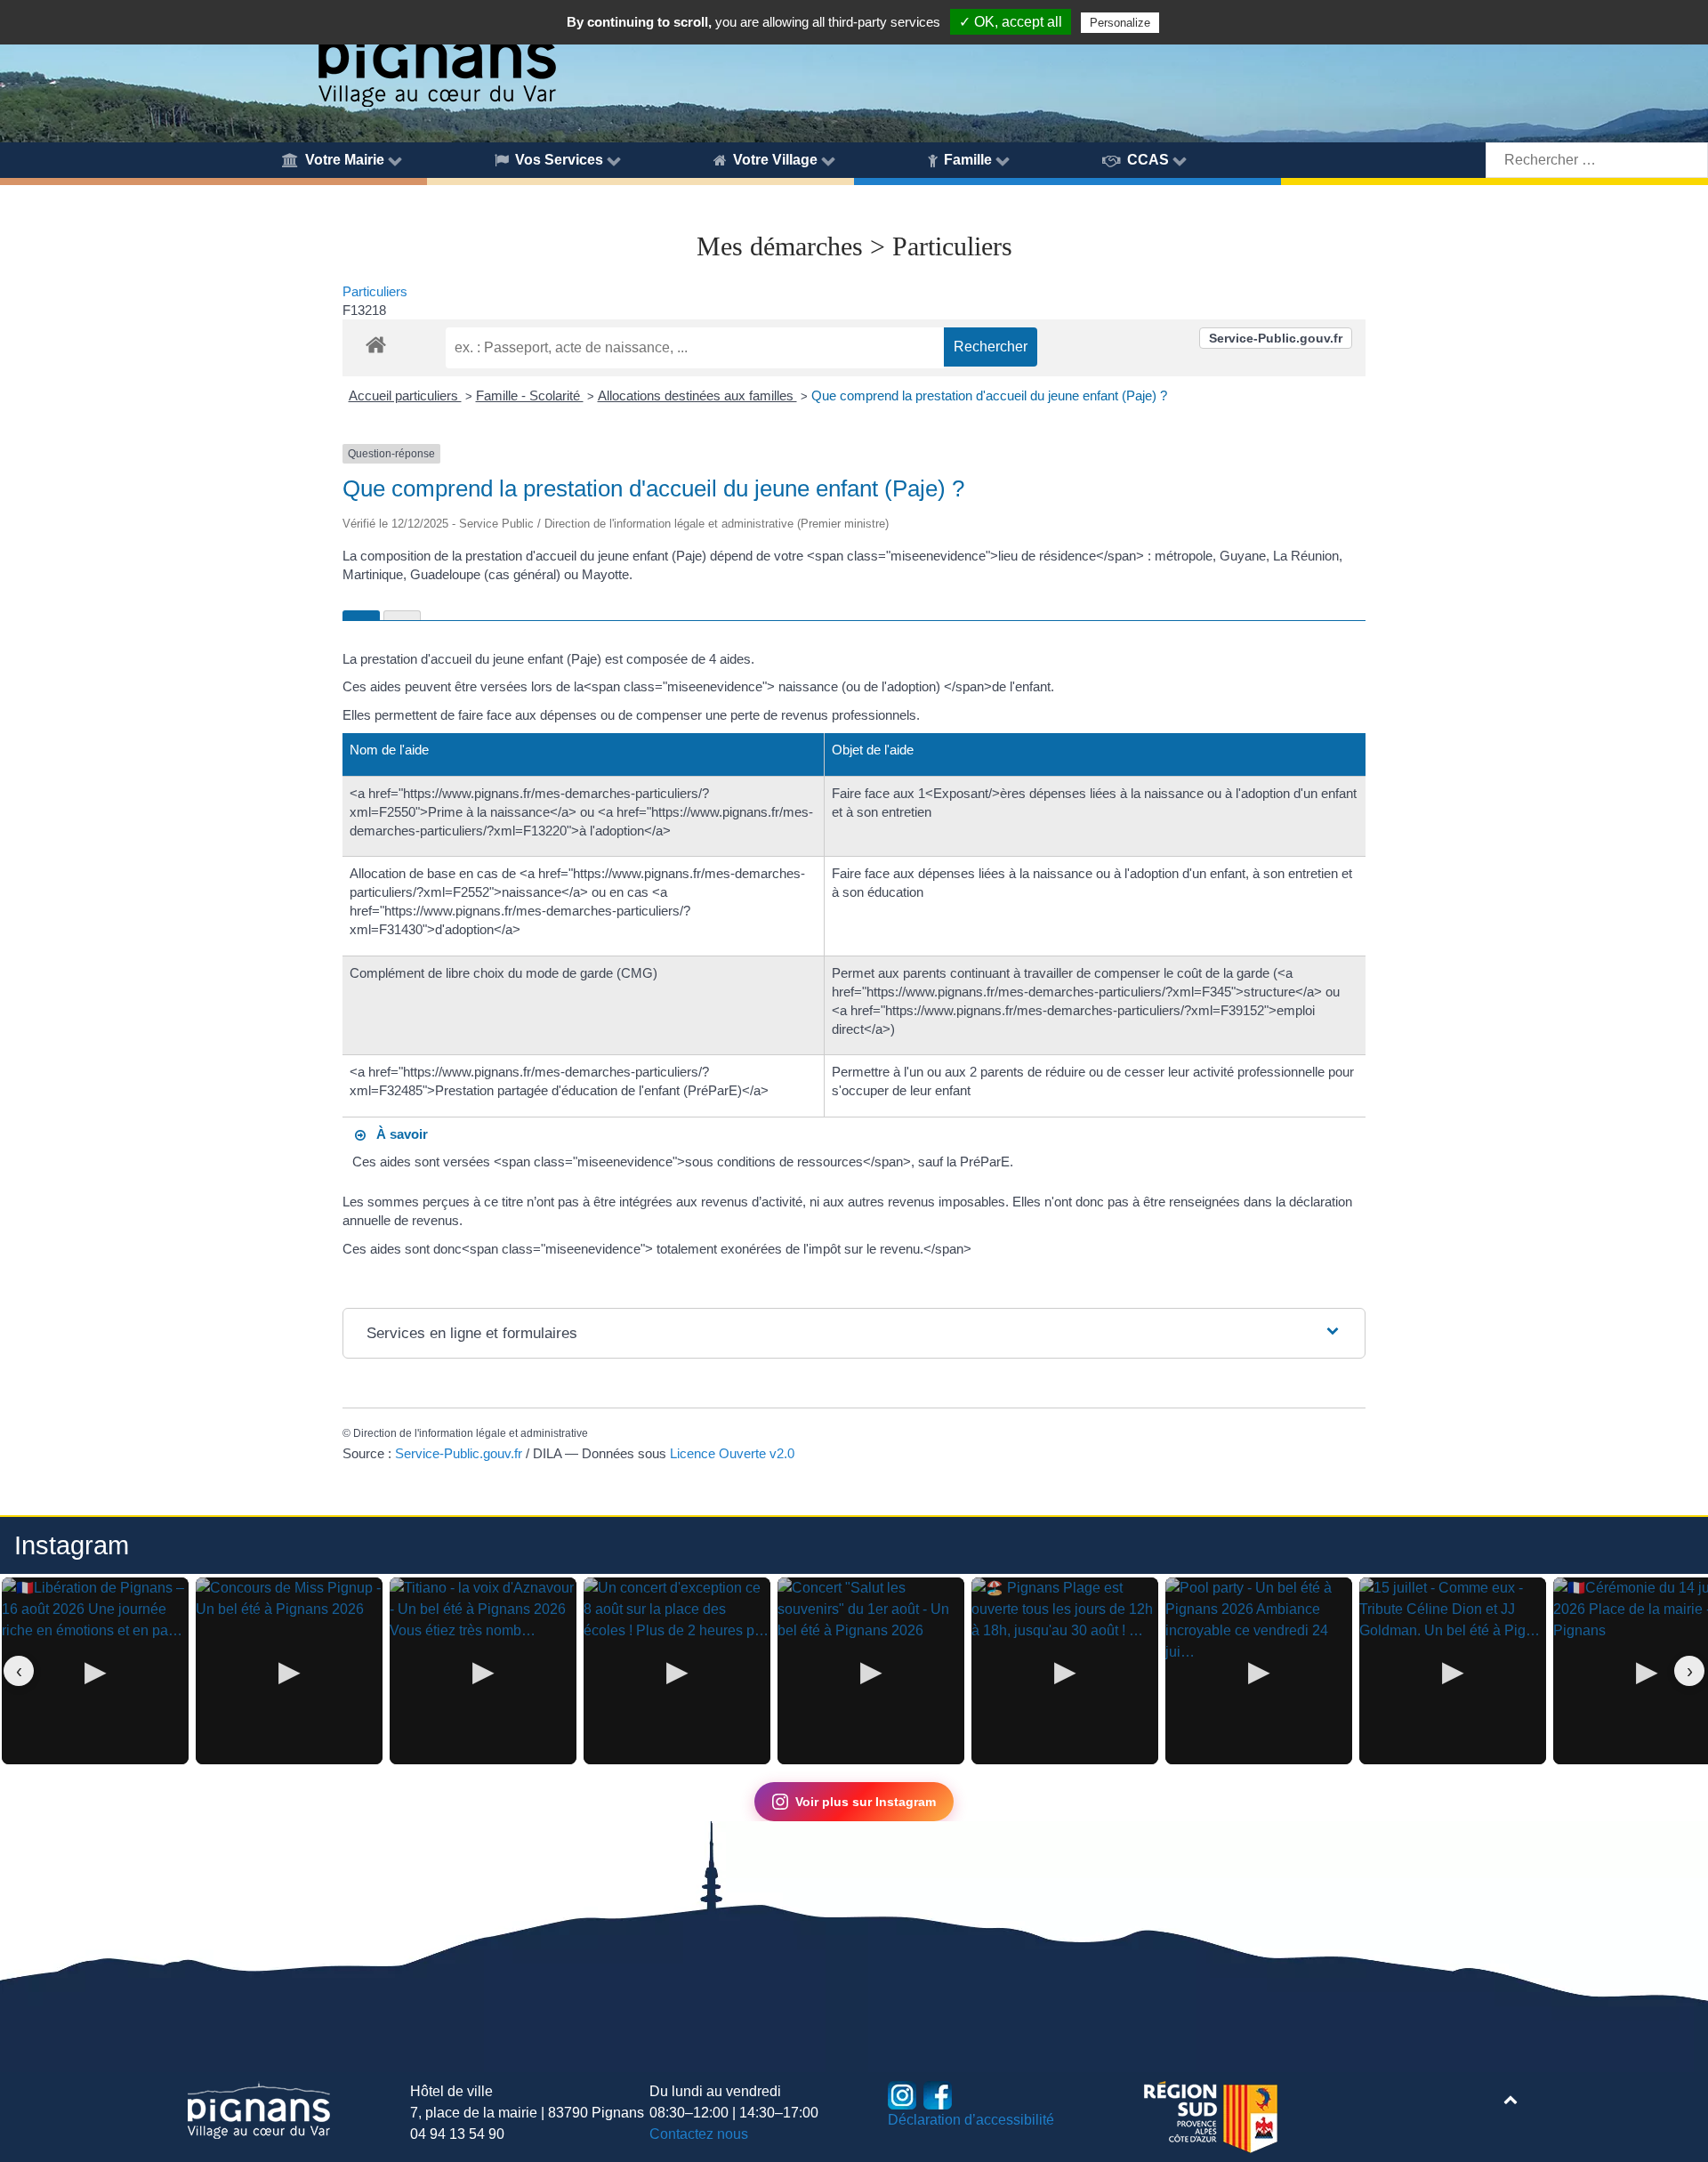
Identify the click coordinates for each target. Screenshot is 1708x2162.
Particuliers (375, 291)
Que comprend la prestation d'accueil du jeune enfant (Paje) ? (989, 395)
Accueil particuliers (405, 395)
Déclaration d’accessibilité (971, 2120)
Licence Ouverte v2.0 (732, 1453)
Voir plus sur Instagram (866, 1802)
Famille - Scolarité (530, 395)
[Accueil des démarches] (376, 342)
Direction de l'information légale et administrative (471, 1433)
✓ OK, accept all (1011, 22)
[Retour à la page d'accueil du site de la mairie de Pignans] (436, 56)
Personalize (1120, 23)
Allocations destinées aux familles (697, 395)
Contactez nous (699, 2134)
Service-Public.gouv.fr (1276, 338)
